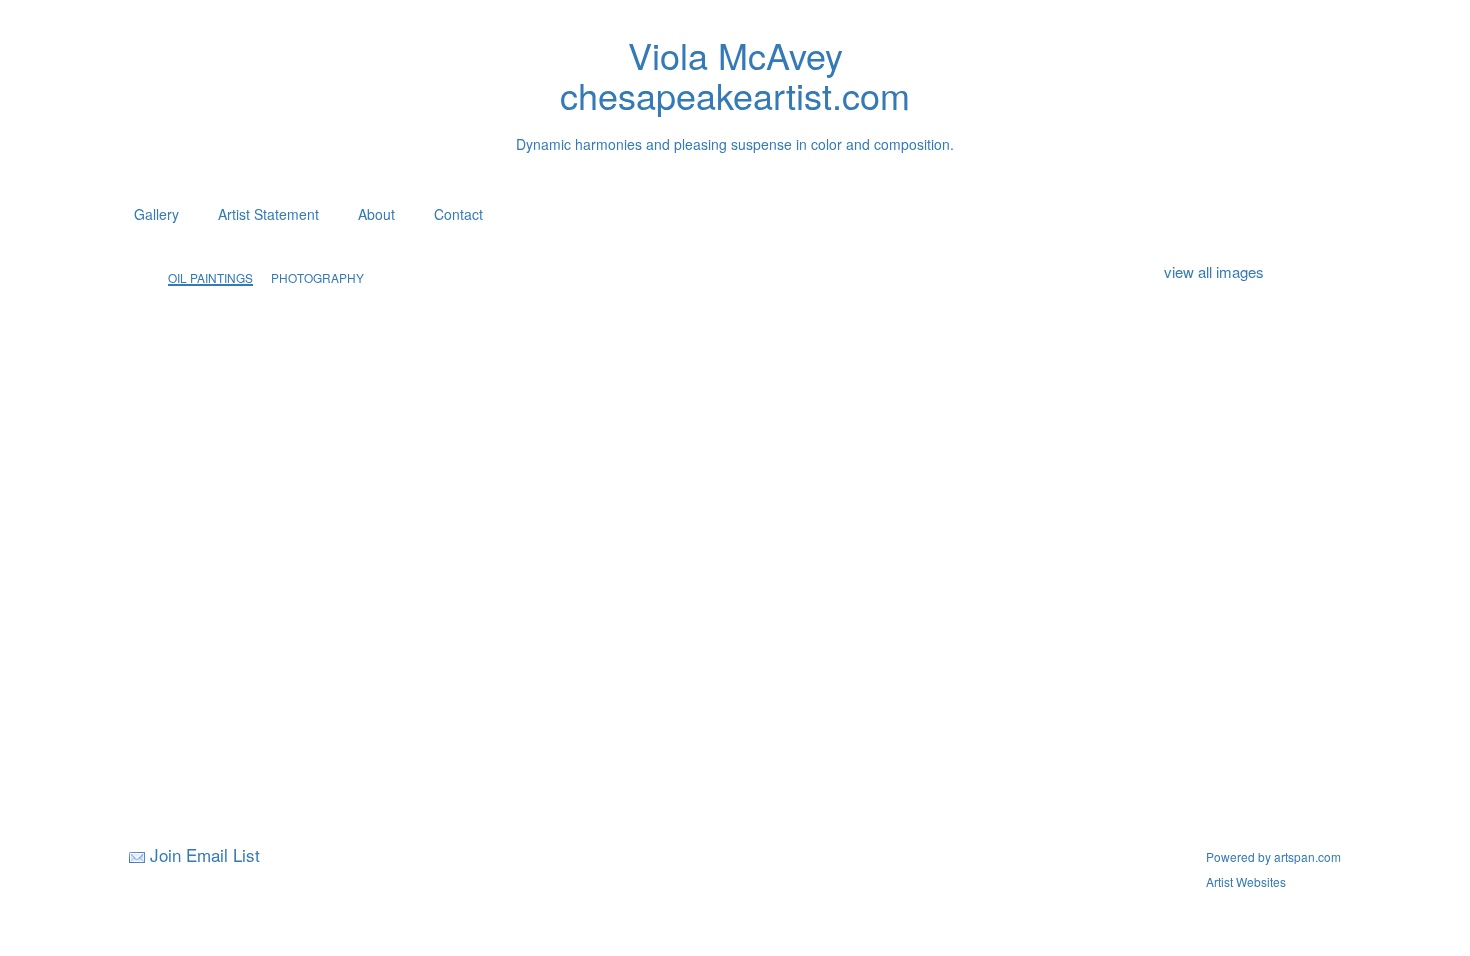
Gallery (156, 214)
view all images (1214, 271)
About (376, 214)
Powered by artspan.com (1273, 856)
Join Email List (205, 854)
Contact (458, 214)
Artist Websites (1246, 881)
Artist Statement (268, 214)
